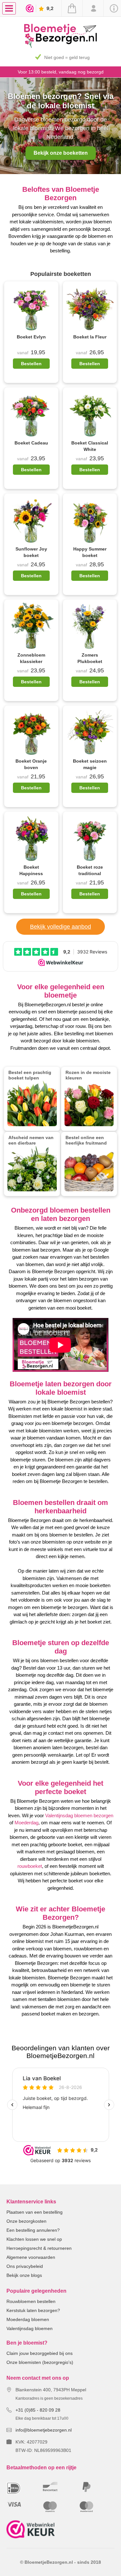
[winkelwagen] (72, 8)
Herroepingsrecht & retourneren (39, 2248)
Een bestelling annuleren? (33, 2230)
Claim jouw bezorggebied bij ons (40, 2353)
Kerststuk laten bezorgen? (33, 2310)
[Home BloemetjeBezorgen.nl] (60, 46)
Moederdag (26, 1823)
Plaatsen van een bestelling (35, 2212)
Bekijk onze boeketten (61, 153)
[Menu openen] (9, 8)
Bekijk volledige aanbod (60, 927)
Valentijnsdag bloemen (30, 2328)
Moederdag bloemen (28, 2319)
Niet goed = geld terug (67, 57)
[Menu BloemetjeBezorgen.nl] (10, 8)
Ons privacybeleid (25, 2266)
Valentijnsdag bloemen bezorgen (79, 1815)
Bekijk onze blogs (24, 2275)
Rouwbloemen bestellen (31, 2301)
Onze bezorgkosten (26, 2221)
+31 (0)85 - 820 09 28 (38, 2410)
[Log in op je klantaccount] (93, 8)
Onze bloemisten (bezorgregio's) (40, 2362)
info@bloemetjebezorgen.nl (44, 2430)
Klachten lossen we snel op (34, 2239)
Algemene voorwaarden (31, 2257)
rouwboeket (30, 1866)
